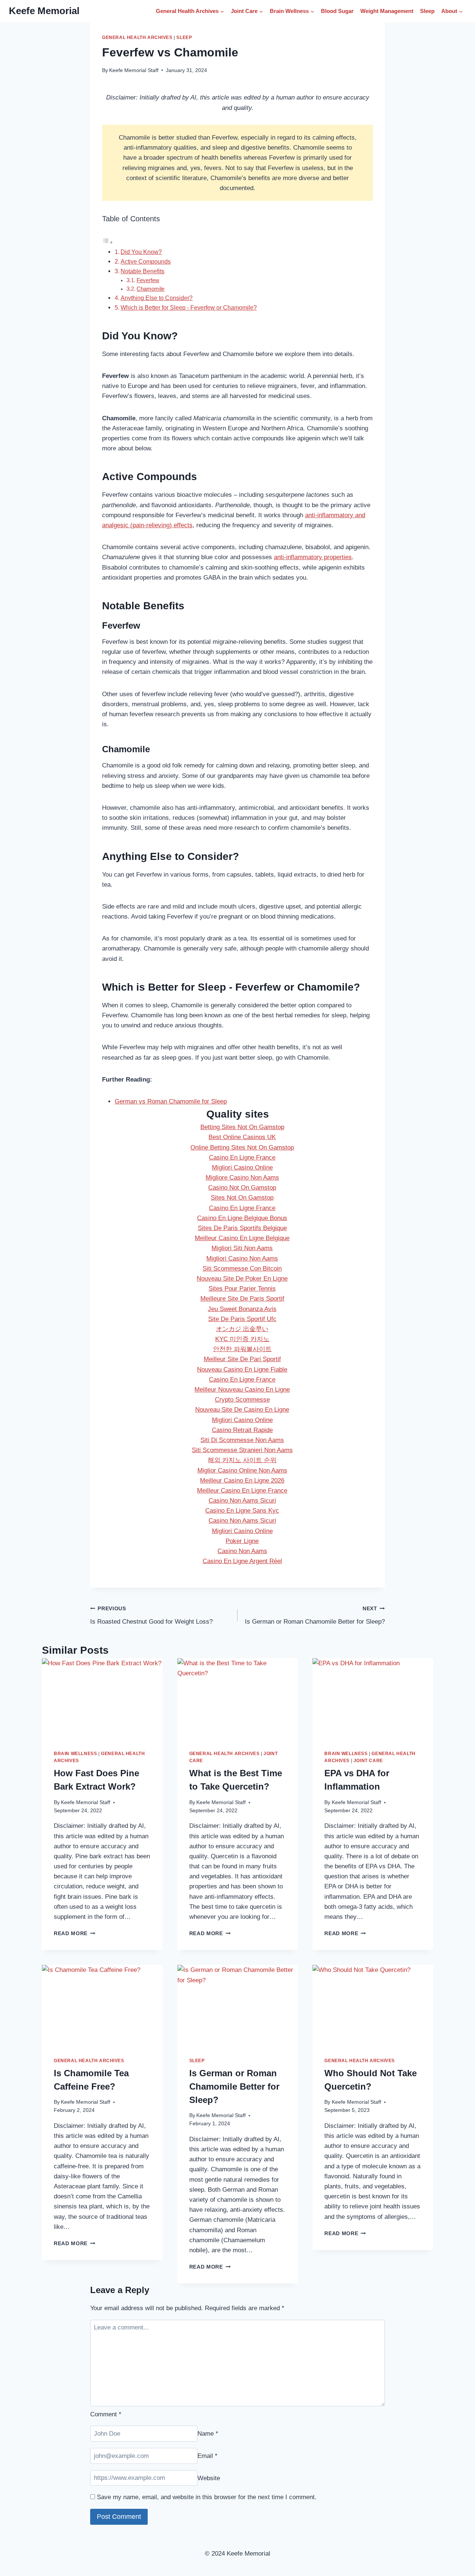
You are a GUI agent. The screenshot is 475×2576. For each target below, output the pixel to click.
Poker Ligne (242, 1541)
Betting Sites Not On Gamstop (242, 1127)
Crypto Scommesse (242, 1400)
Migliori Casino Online (242, 1168)
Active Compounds (146, 261)
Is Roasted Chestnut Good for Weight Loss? (151, 1615)
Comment (106, 2414)
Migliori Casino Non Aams (242, 1258)
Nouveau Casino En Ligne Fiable (242, 1369)
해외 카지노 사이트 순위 (242, 1460)
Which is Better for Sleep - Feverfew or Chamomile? (189, 307)
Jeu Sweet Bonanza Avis (242, 1309)
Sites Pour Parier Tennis (242, 1289)
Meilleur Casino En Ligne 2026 (242, 1481)
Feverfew (148, 280)
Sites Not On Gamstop (242, 1198)
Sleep (427, 11)
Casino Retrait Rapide (242, 1430)
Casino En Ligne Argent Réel (242, 1561)
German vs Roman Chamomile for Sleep (171, 1101)
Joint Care (368, 1761)
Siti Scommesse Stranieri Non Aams (242, 1450)
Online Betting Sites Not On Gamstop (242, 1147)
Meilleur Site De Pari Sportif (242, 1359)
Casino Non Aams (242, 1551)
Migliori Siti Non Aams (242, 1248)
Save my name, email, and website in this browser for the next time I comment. (207, 2497)
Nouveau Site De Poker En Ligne (242, 1279)
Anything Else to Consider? (157, 298)
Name (208, 2434)
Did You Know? (141, 252)
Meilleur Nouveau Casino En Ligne (242, 1390)
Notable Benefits (142, 271)
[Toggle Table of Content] (108, 242)
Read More (75, 1933)
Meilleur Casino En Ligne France (242, 1491)
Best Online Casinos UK (242, 1137)
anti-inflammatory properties (313, 557)
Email (207, 2456)
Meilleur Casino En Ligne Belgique (242, 1238)
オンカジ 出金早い (242, 1329)
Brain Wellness (75, 1754)
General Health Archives (137, 38)
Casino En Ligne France (242, 1157)
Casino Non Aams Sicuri (242, 1501)
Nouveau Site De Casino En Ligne (242, 1410)
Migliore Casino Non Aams (242, 1178)
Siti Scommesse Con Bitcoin (242, 1269)
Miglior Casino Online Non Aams (242, 1470)
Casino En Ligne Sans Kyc (242, 1511)
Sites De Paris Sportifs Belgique (242, 1228)
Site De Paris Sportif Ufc (242, 1319)
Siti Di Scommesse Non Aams (242, 1440)
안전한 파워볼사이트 (242, 1349)
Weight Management (387, 11)
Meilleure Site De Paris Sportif (242, 1299)
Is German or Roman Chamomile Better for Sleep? (315, 1615)
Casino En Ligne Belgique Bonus (242, 1218)
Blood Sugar (337, 11)
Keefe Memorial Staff (134, 70)
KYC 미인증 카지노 (242, 1339)
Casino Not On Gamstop (242, 1188)
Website (209, 2478)
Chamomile (150, 289)
